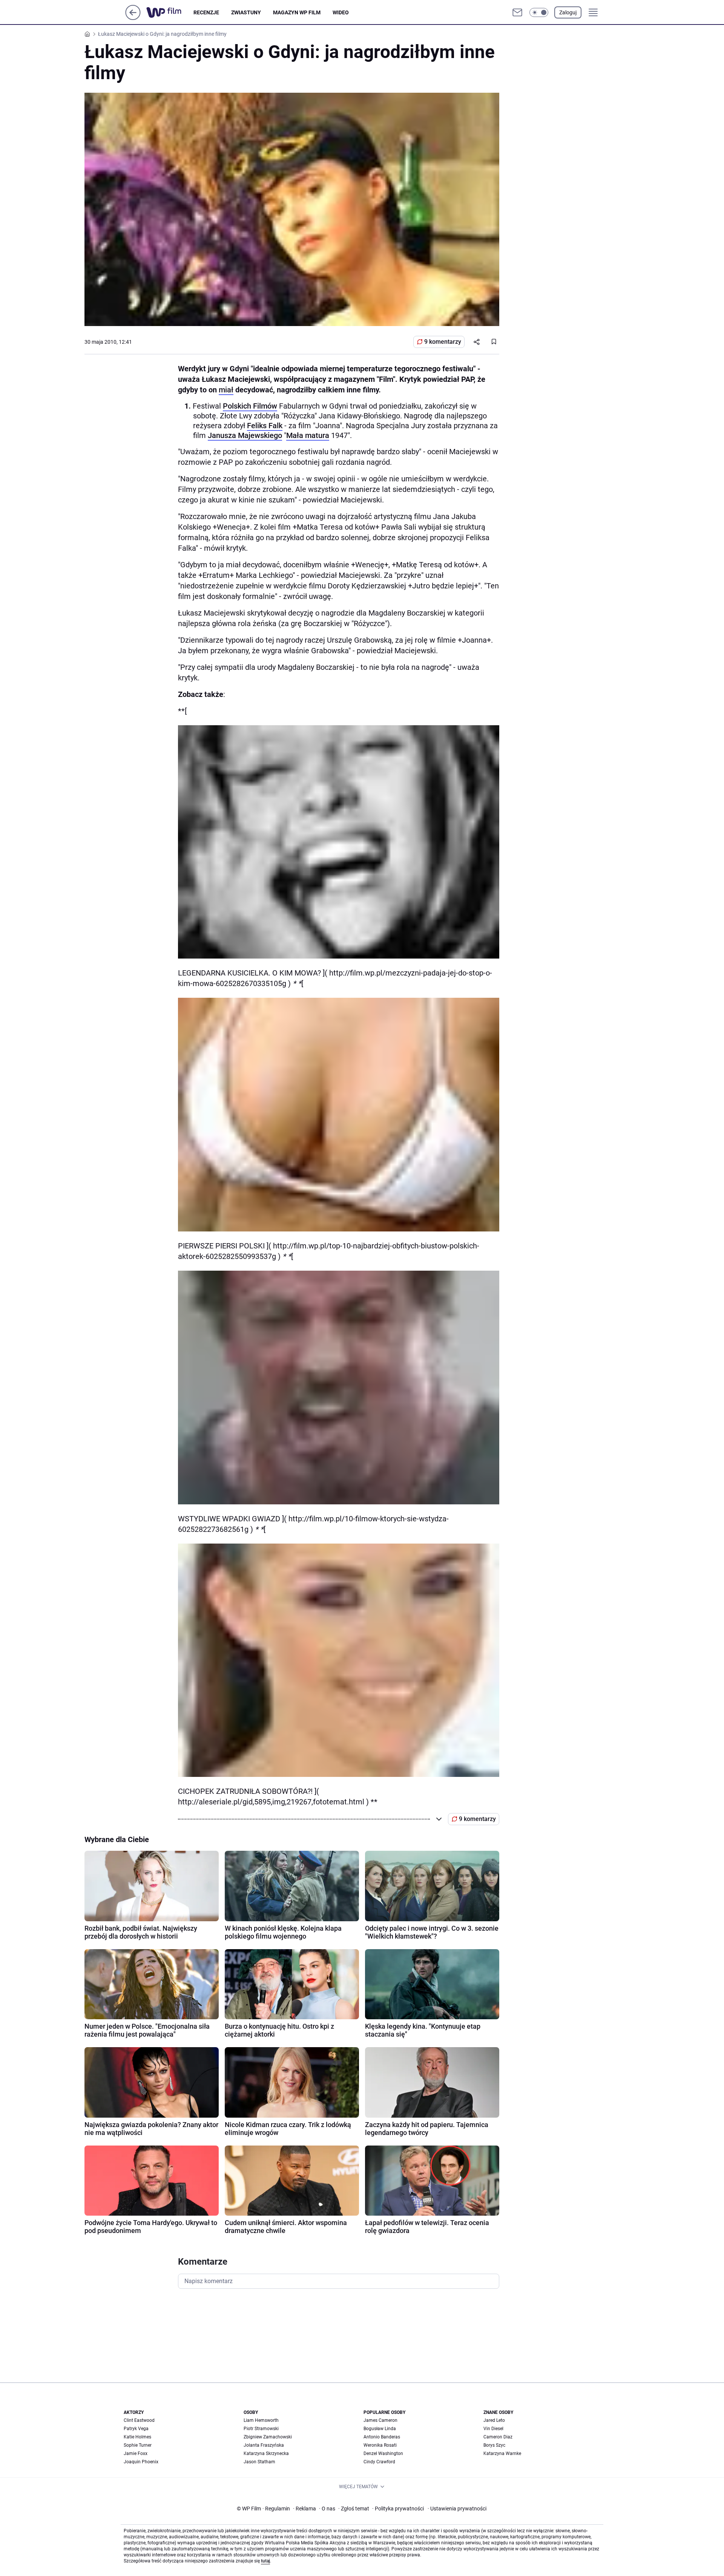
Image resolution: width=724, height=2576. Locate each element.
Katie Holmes (137, 2437)
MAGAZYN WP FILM (297, 12)
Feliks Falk (265, 426)
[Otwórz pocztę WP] (517, 12)
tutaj (265, 2561)
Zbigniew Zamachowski (268, 2437)
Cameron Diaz (498, 2437)
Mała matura (308, 435)
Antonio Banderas (382, 2437)
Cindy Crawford (379, 2462)
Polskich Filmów (250, 406)
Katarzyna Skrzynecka (266, 2453)
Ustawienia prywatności (457, 2509)
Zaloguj (568, 12)
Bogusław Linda (380, 2429)
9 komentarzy (443, 342)
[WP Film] (170, 12)
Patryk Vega (136, 2429)
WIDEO (341, 12)
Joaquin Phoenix (141, 2462)
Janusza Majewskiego (245, 435)
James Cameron (380, 2420)
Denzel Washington (383, 2453)
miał (226, 390)
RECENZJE (206, 12)
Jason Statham (259, 2462)
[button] (539, 12)
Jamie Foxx (136, 2453)
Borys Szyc (494, 2445)
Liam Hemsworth (261, 2420)
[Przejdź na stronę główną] (133, 18)
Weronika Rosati (380, 2445)
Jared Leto (494, 2420)
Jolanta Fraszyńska (264, 2445)
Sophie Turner (138, 2445)
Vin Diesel (493, 2429)
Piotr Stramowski (261, 2429)
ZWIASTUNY (246, 12)
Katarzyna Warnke (502, 2453)
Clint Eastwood (139, 2420)
